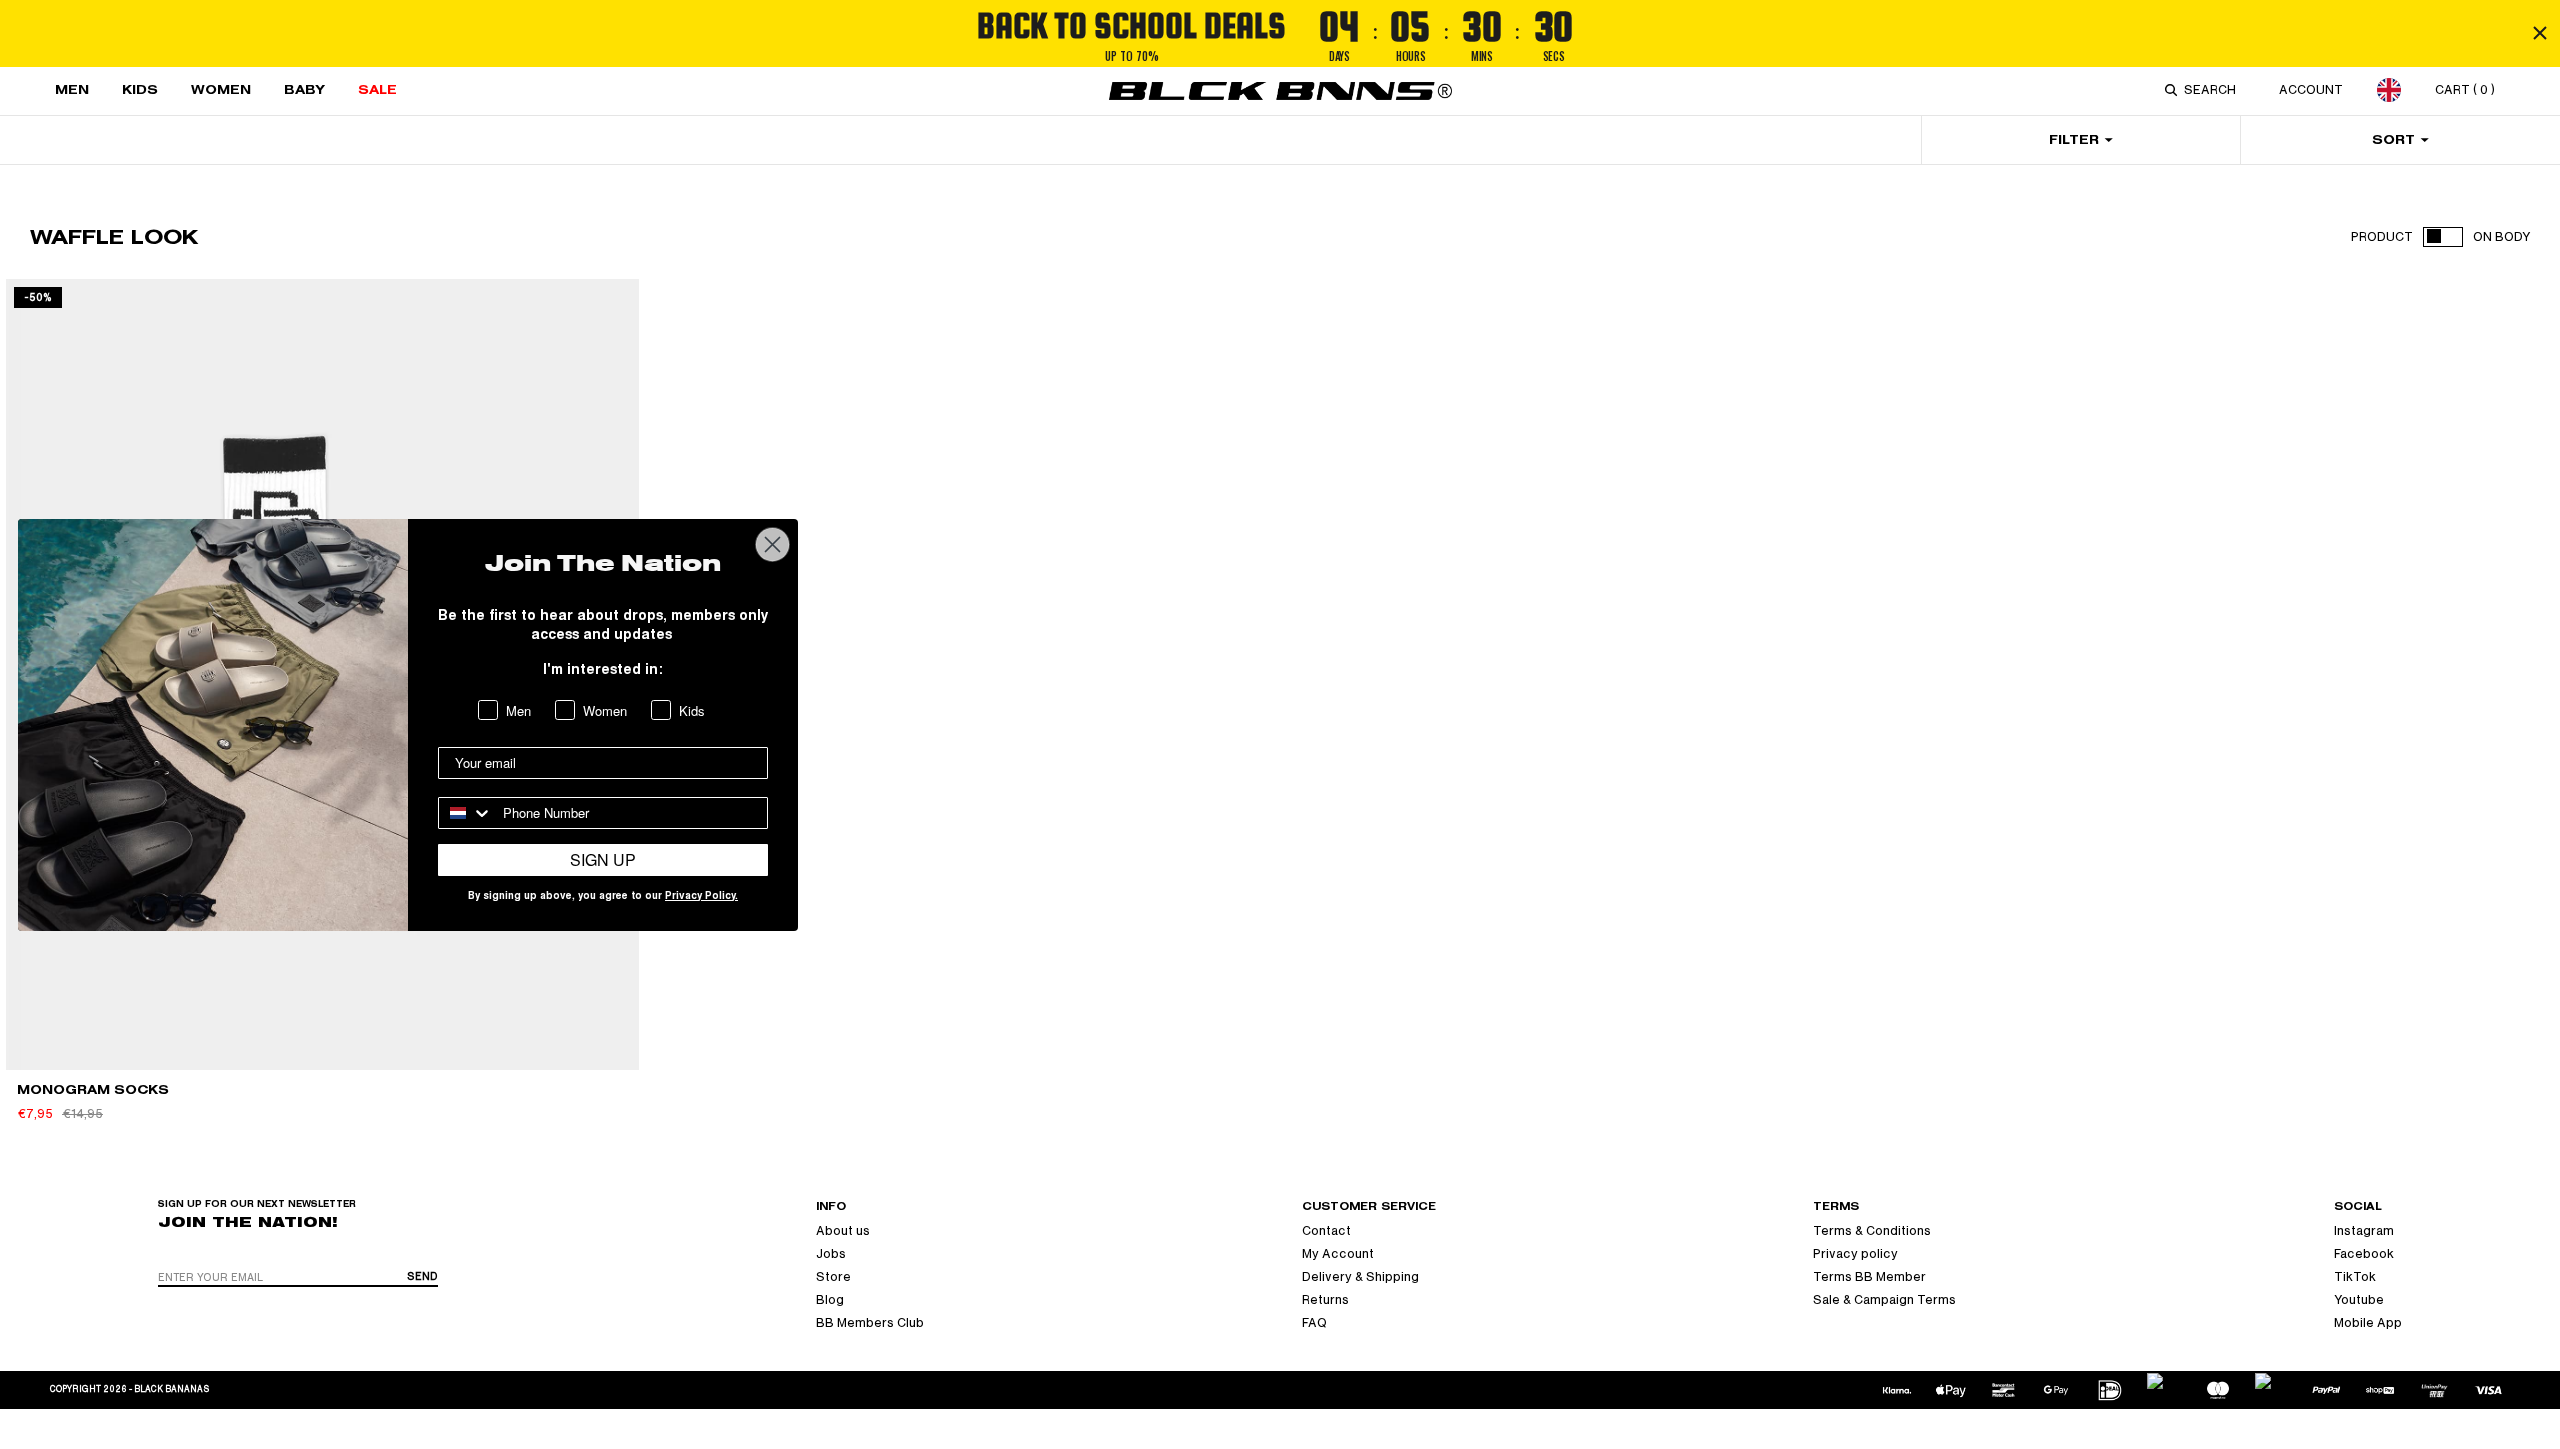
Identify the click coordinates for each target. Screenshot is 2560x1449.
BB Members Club (870, 1323)
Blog (830, 1300)
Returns (1325, 1300)
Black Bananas (171, 1389)
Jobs (831, 1254)
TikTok (2355, 1277)
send (422, 1276)
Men (72, 89)
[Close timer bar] (2540, 33)
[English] (2389, 89)
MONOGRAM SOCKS (93, 1089)
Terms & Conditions (1872, 1231)
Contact (1326, 1231)
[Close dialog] (772, 544)
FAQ (1314, 1323)
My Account (1338, 1254)
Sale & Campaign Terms (1884, 1300)
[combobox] (2214, 90)
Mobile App (2368, 1323)
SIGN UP (603, 859)
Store (833, 1277)
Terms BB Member (1869, 1277)
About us (843, 1231)
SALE (377, 89)
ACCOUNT (2311, 90)
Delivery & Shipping (1360, 1277)
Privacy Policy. (701, 897)
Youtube (2359, 1300)
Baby (304, 89)
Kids (140, 89)
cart (2465, 90)
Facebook (2364, 1254)
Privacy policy (1855, 1254)
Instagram (2364, 1231)
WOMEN (221, 89)
